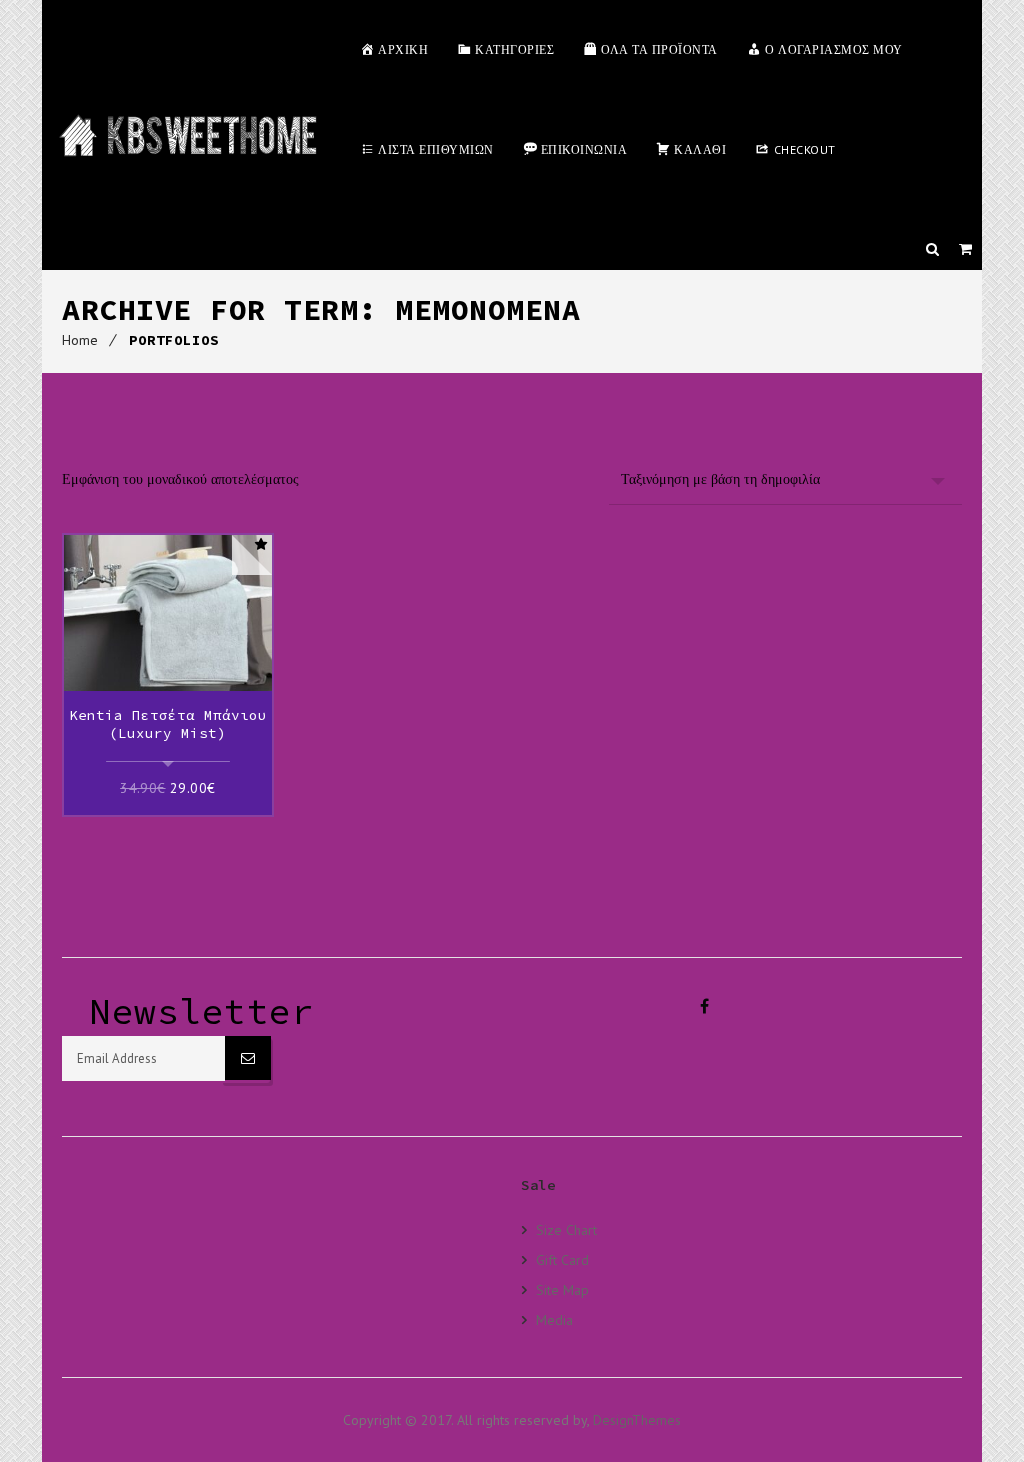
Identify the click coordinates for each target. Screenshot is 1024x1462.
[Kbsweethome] (187, 135)
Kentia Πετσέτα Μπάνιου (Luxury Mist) (168, 724)
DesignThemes (637, 1420)
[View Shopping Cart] (965, 249)
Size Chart (566, 1230)
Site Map (562, 1289)
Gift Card (562, 1259)
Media (554, 1319)
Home (80, 340)
